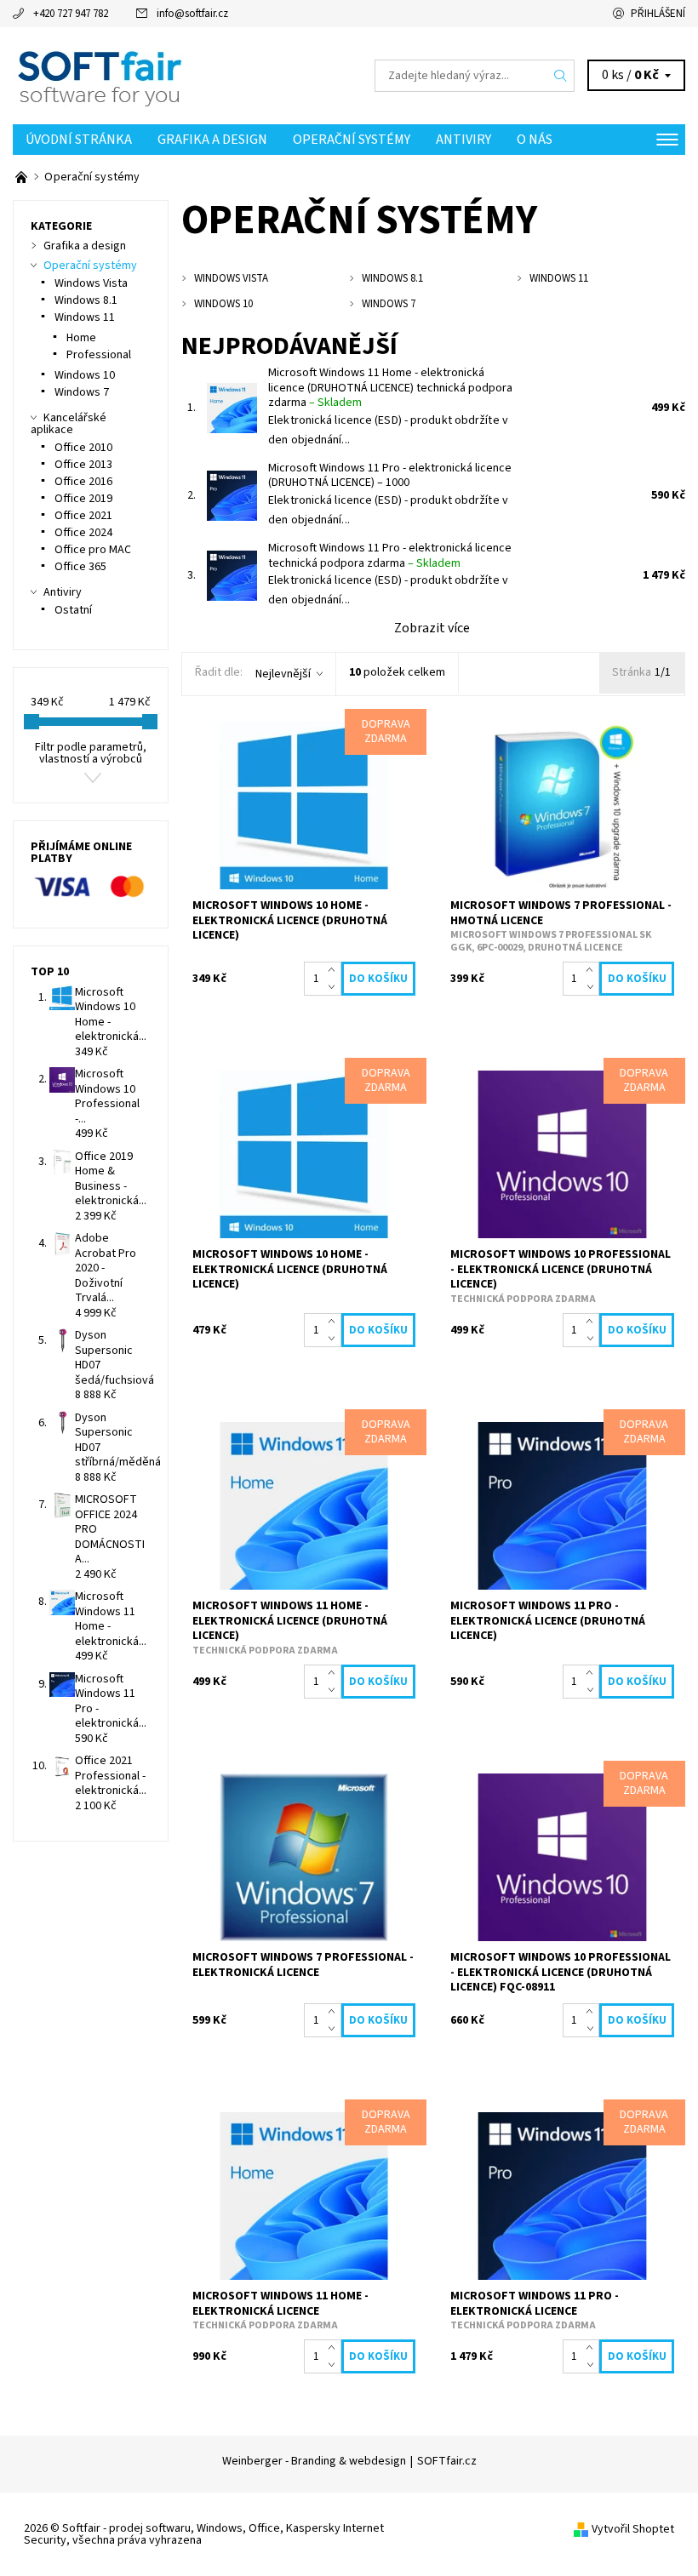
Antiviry (463, 140)
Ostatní (73, 610)
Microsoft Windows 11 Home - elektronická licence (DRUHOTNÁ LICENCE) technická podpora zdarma (390, 388)
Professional (99, 355)
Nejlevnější (283, 674)
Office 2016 (83, 482)
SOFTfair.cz (447, 2461)
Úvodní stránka (79, 140)
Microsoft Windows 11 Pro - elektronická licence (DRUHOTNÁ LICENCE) (390, 476)
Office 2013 (83, 465)
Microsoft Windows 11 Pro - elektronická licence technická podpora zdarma (390, 556)
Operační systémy (352, 140)
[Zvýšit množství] (335, 970)
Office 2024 (83, 533)
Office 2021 (83, 516)
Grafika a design (212, 140)
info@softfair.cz (192, 14)
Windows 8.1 (86, 300)
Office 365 (80, 567)
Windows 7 (82, 392)
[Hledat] (561, 76)
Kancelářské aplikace (69, 424)
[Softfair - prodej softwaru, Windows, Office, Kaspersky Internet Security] (181, 76)
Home (81, 338)
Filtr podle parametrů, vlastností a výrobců (91, 753)
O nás (535, 140)
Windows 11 (85, 317)
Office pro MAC (93, 550)
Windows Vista (91, 283)
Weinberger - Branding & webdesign (314, 2461)
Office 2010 (83, 448)
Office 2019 (83, 499)
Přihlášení (658, 14)
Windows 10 (85, 375)
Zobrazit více (432, 628)
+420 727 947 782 (71, 14)
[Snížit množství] (335, 987)
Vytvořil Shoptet (633, 2529)
